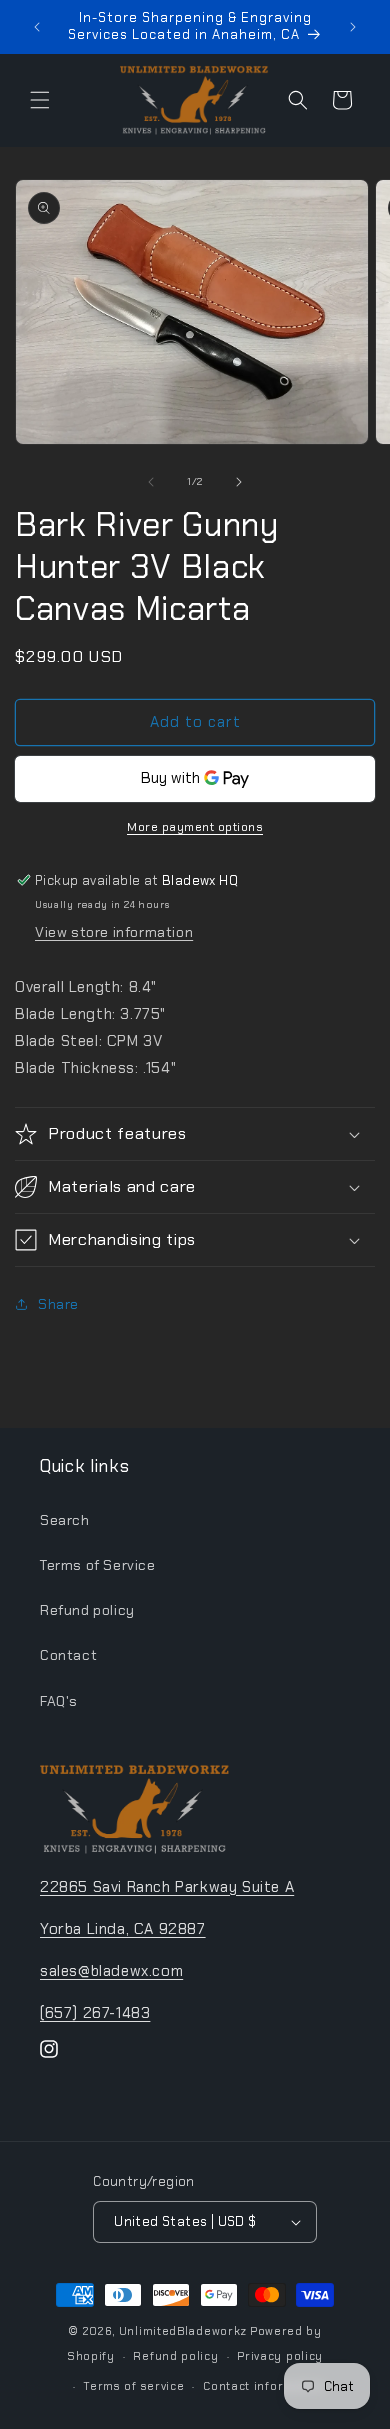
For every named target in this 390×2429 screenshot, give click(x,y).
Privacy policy (280, 2356)
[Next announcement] (353, 27)
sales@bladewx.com (111, 1971)
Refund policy (87, 1610)
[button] (40, 100)
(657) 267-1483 (95, 2013)
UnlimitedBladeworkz (183, 2331)
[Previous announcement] (37, 27)
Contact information (264, 2386)
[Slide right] (239, 482)
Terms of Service (98, 1565)
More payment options (195, 827)
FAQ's (59, 1701)
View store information (114, 932)
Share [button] (58, 1304)
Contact (68, 1655)
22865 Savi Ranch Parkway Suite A (167, 1887)
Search (65, 1520)
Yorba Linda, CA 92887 (123, 1929)
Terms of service (133, 2386)
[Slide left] (151, 482)
